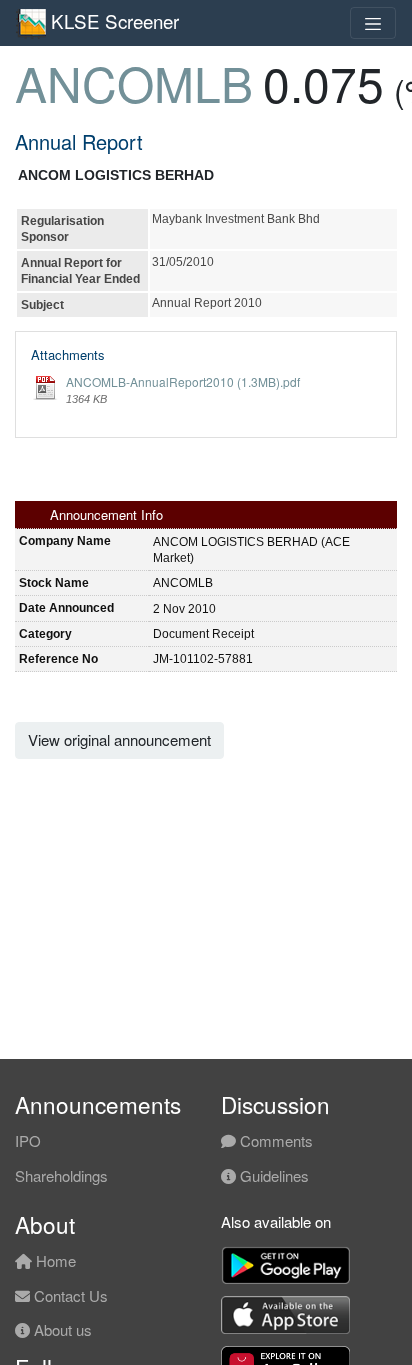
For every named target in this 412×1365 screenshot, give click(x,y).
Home (54, 1260)
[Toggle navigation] (373, 23)
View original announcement (119, 739)
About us (61, 1329)
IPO (28, 1140)
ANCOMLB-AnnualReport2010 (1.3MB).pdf (183, 381)
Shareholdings (61, 1175)
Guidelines (272, 1175)
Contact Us (69, 1295)
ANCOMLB (134, 82)
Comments (274, 1140)
